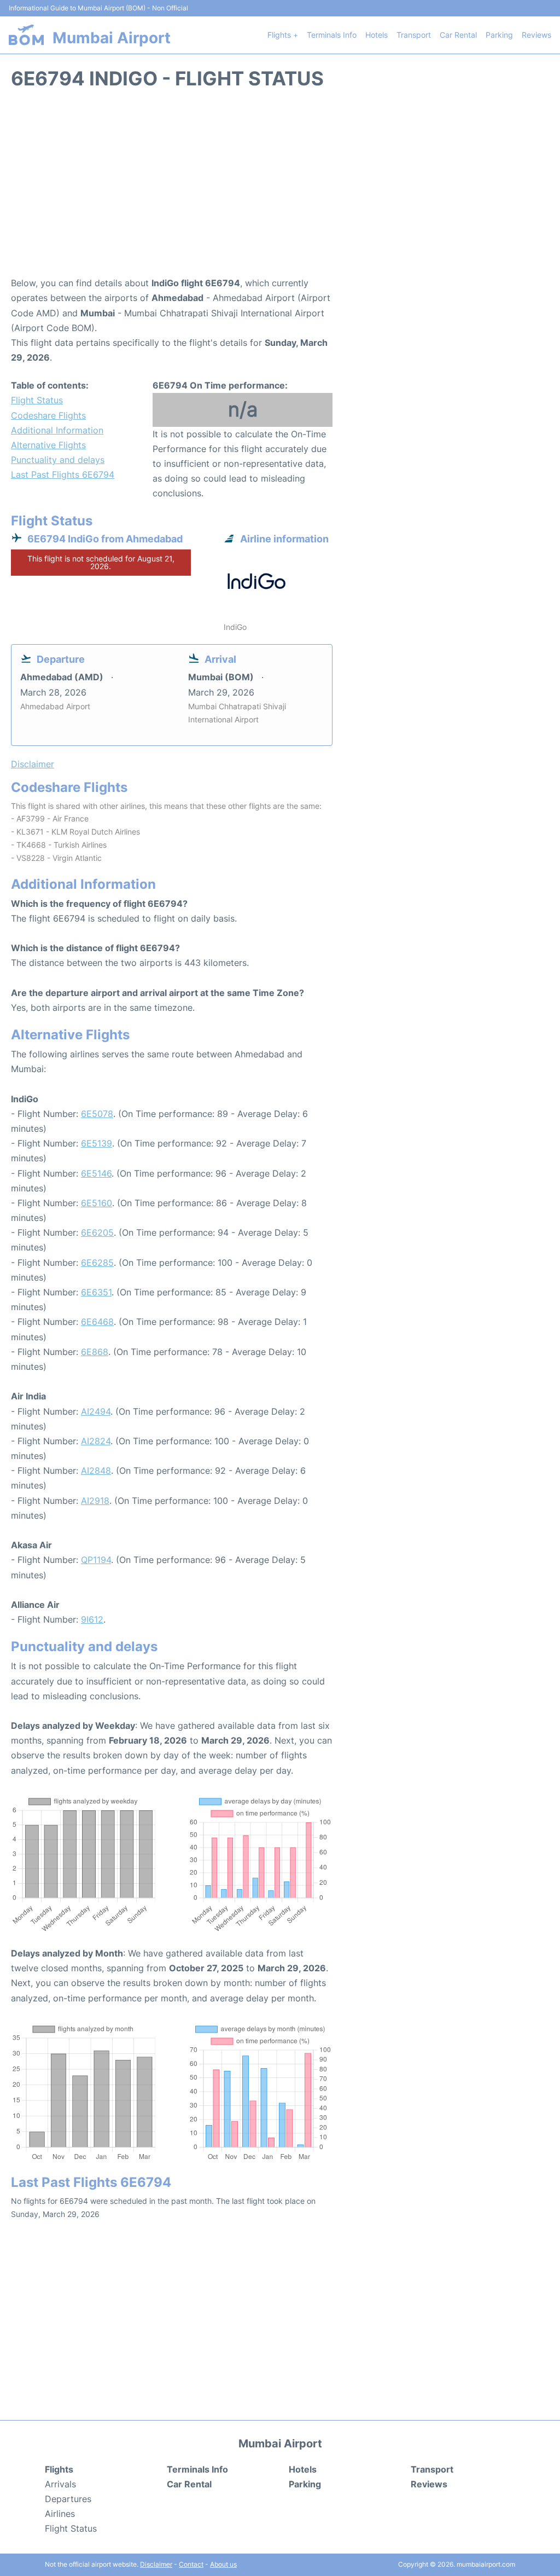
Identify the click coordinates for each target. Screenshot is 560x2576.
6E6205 (97, 1232)
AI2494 (96, 1411)
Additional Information (57, 430)
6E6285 (97, 1263)
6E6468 (97, 1322)
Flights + (283, 35)
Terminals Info (332, 35)
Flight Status (37, 400)
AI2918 (95, 1501)
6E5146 (96, 1173)
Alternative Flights (48, 445)
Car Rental (458, 35)
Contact (191, 2564)
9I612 (92, 1619)
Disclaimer (156, 2564)
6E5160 (97, 1203)
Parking (499, 35)
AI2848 (96, 1471)
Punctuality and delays (58, 460)
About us (223, 2564)
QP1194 (96, 1560)
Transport (414, 35)
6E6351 (96, 1292)
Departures (68, 2499)
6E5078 (97, 1114)
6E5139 (97, 1143)
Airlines (60, 2514)
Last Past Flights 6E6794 (63, 474)
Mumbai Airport (112, 38)
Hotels (377, 35)
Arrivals (60, 2484)
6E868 (95, 1352)
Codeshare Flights (48, 415)
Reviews (536, 35)
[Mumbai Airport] (26, 35)
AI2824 (96, 1441)
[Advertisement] (280, 188)
